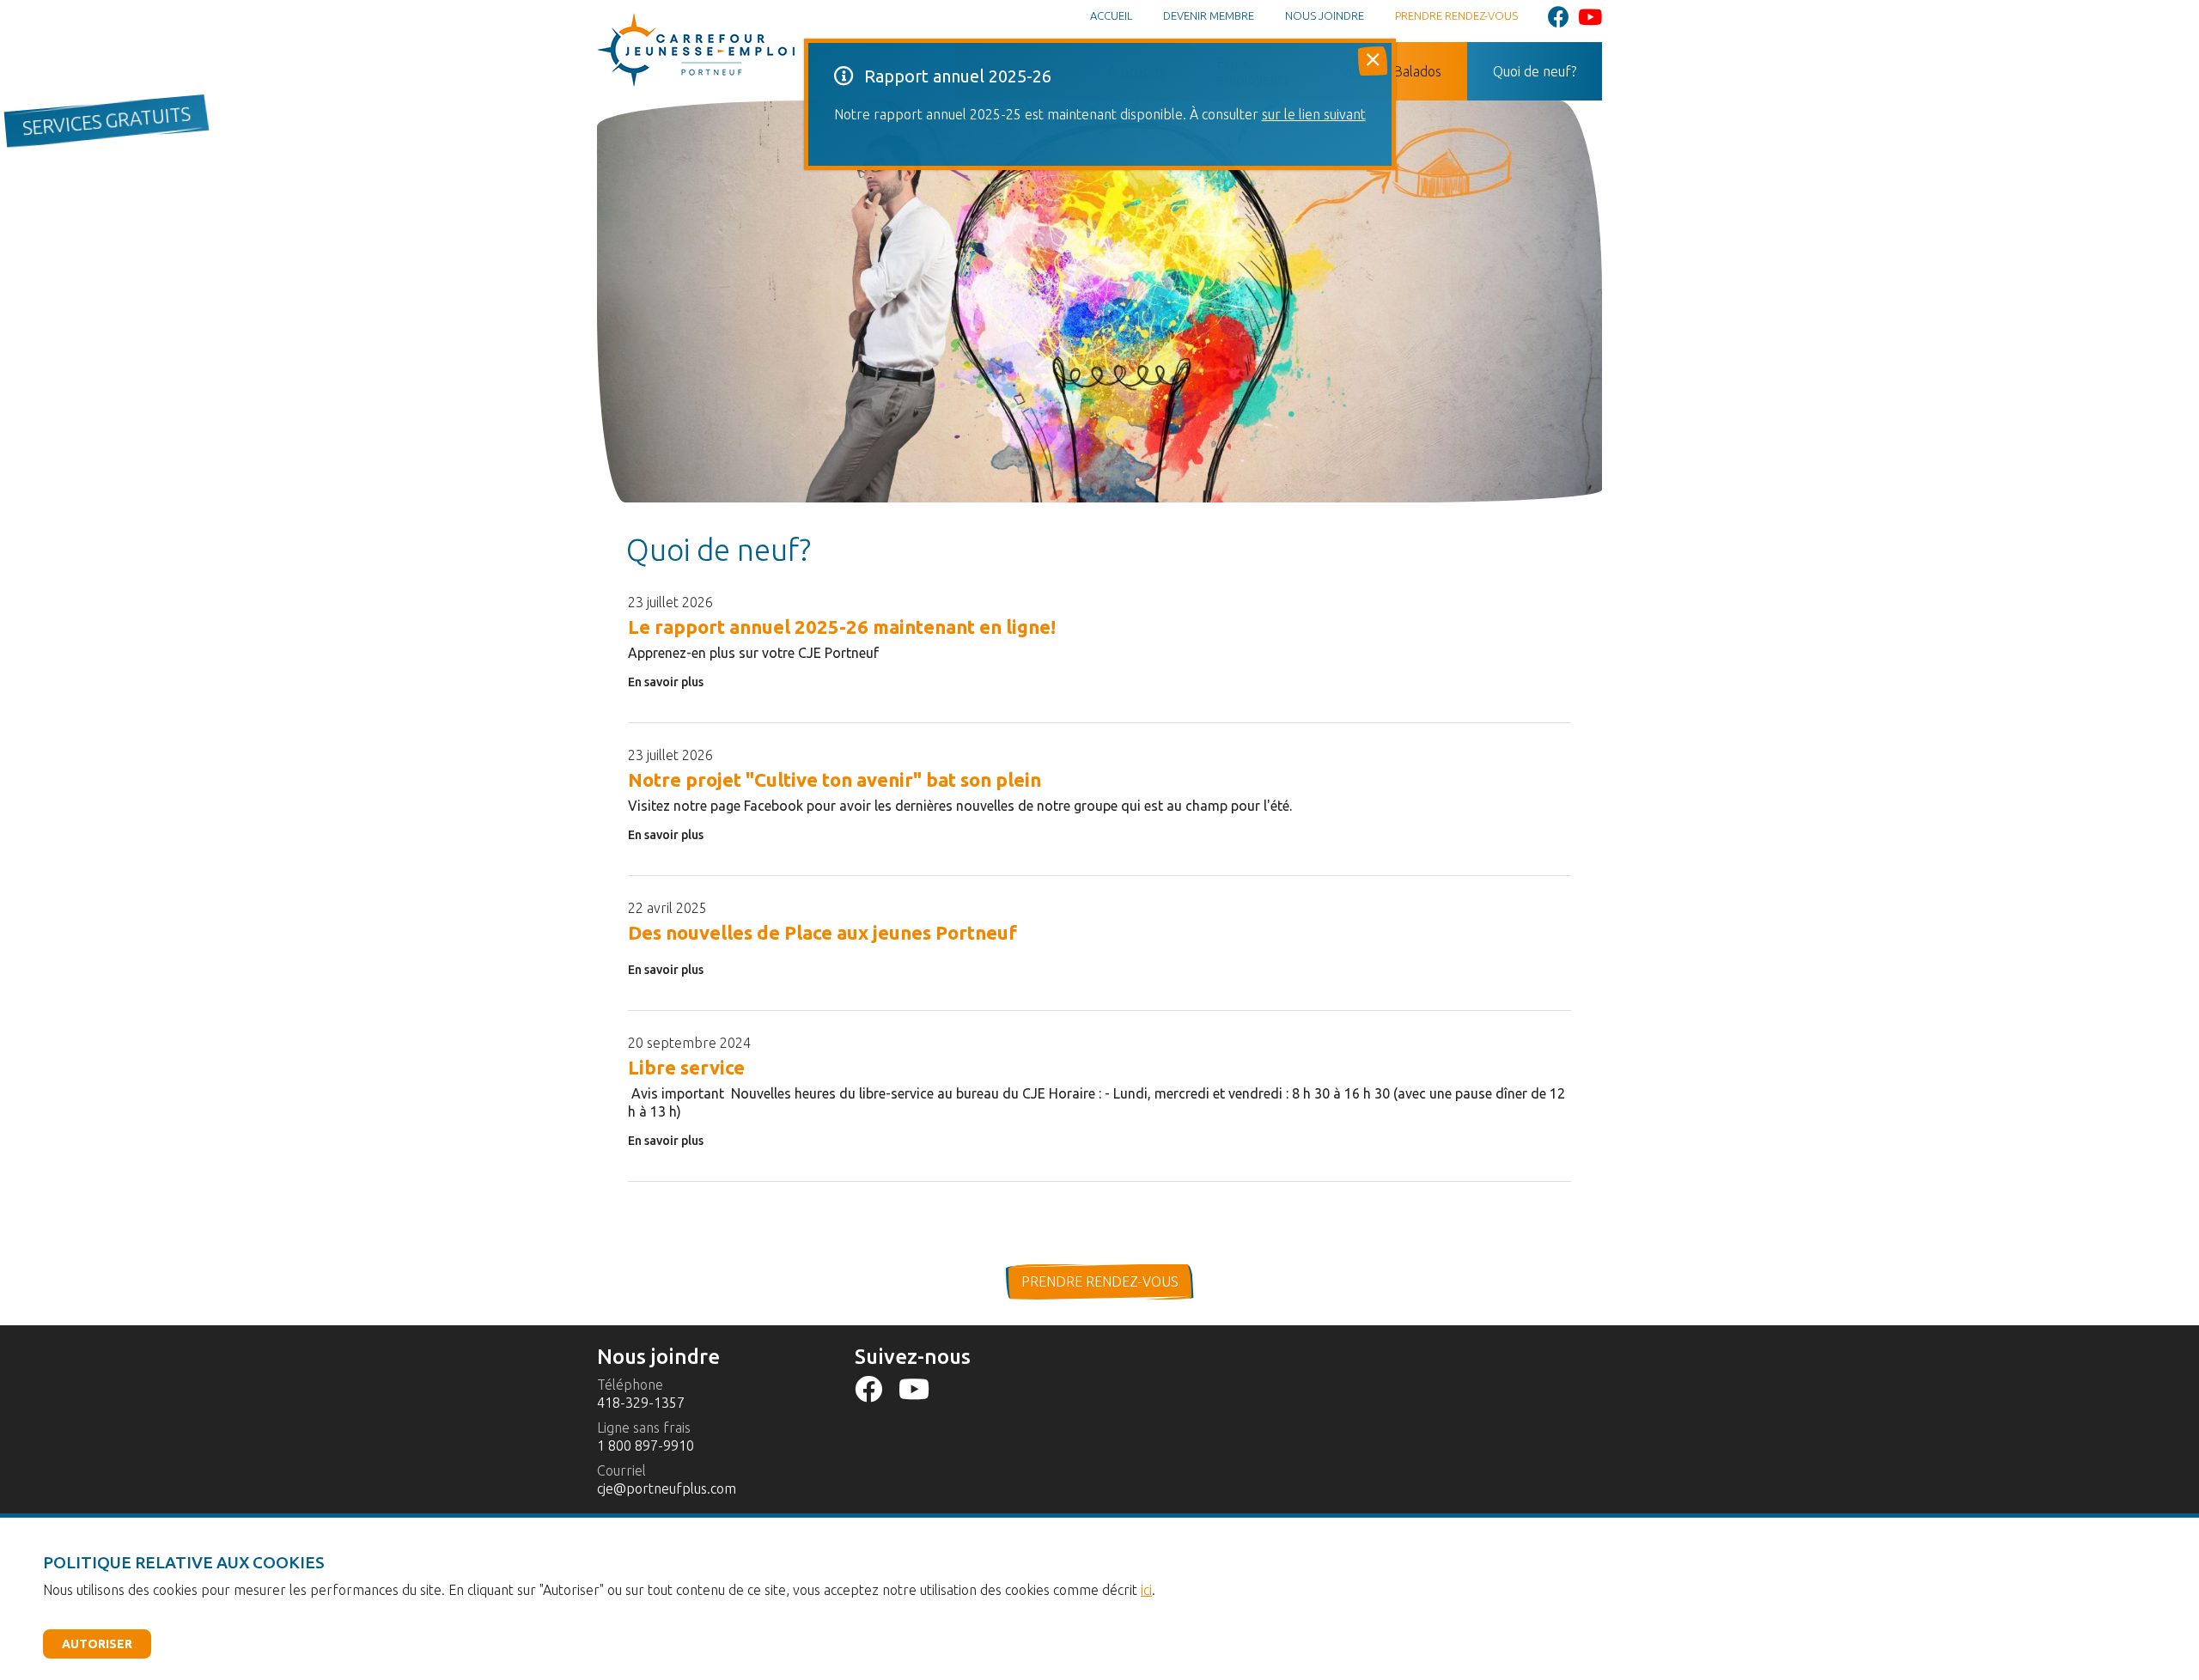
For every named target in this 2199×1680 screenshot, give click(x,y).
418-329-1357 (641, 1403)
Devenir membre (1209, 15)
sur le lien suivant (1314, 114)
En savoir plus (666, 682)
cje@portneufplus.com (667, 1488)
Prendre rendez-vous (1456, 15)
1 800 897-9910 (646, 1446)
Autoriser (97, 1644)
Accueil (1111, 15)
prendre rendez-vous (1100, 1281)
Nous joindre (1325, 15)
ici (1146, 1590)
